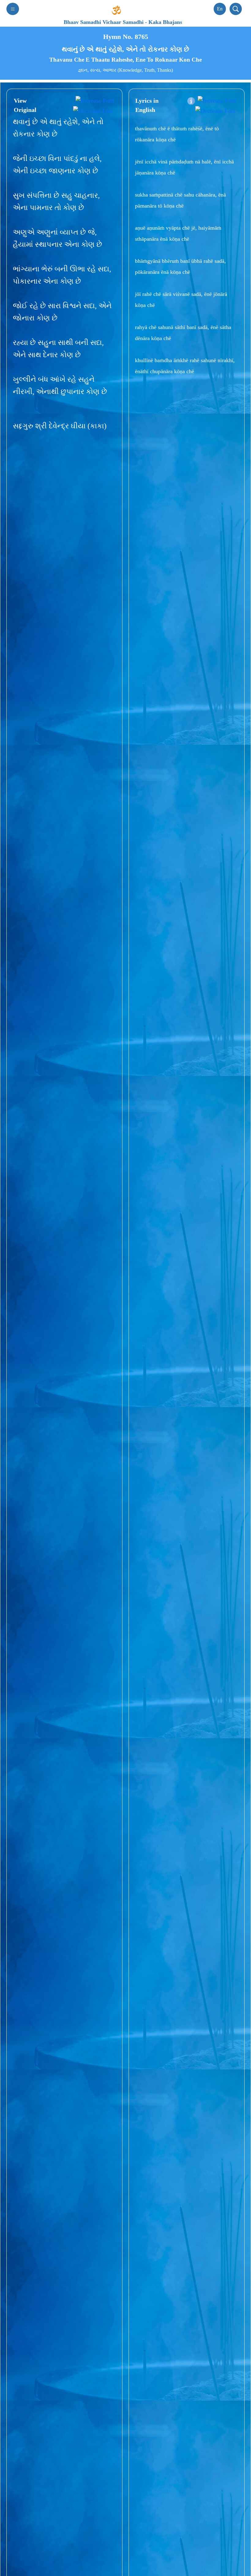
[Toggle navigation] (13, 9)
